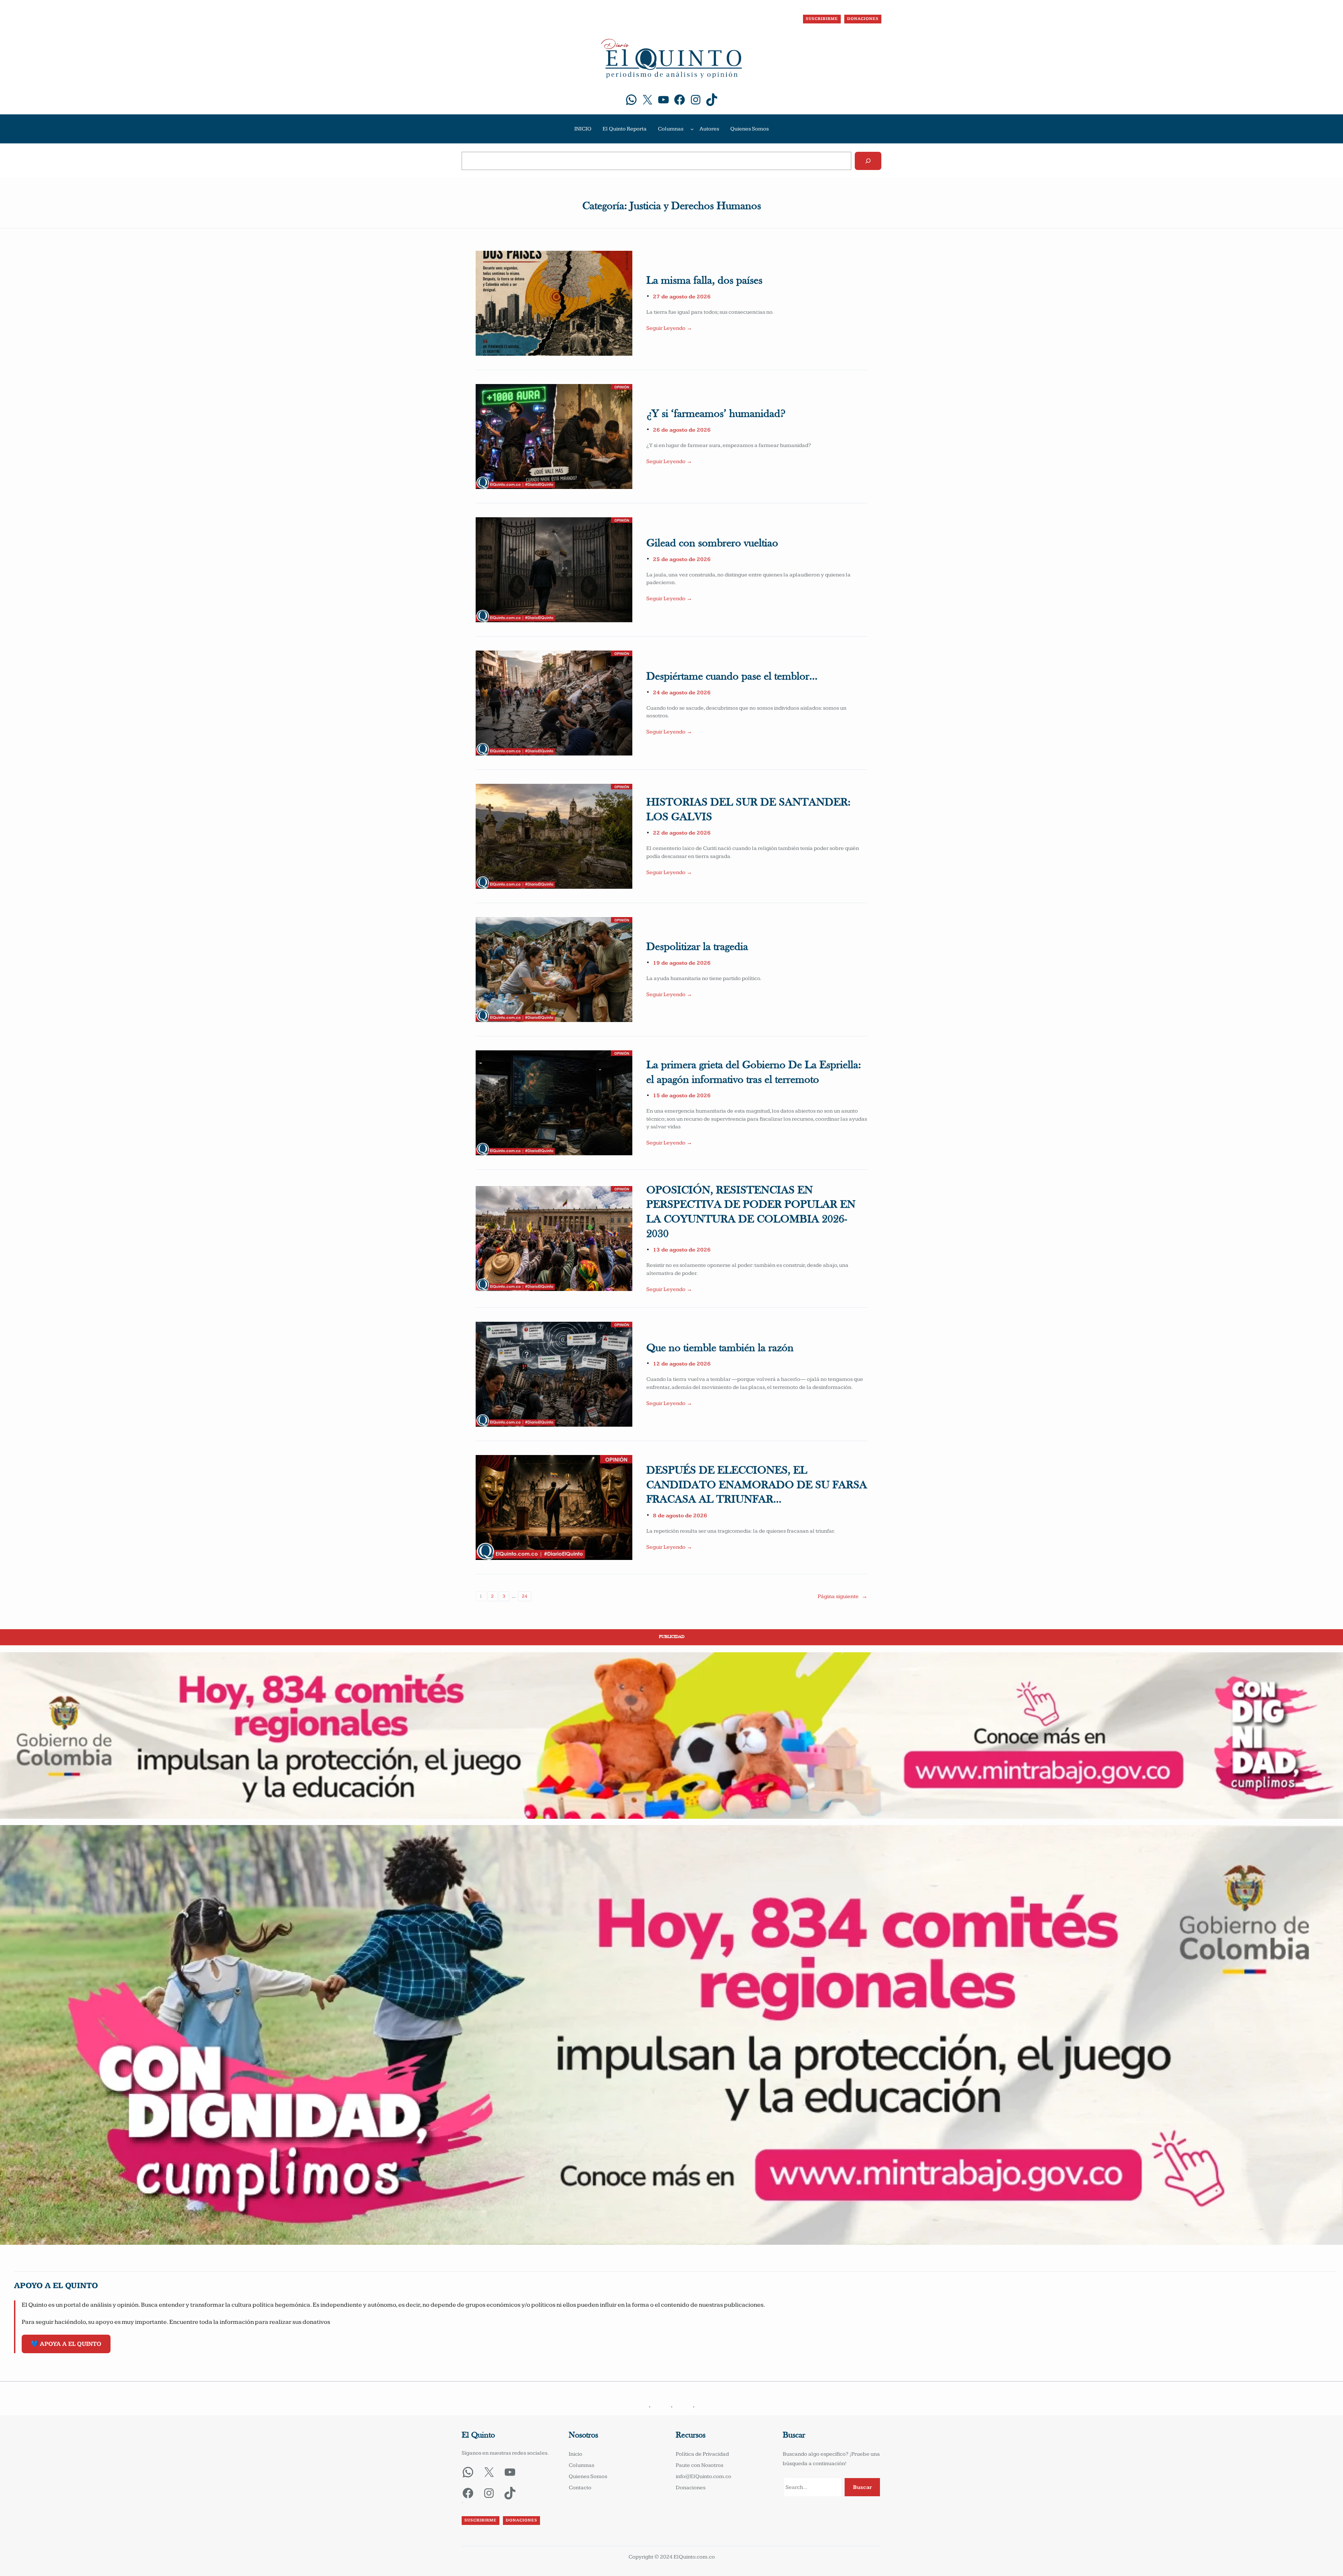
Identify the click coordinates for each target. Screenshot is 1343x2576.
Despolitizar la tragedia (697, 947)
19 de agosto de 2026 (682, 963)
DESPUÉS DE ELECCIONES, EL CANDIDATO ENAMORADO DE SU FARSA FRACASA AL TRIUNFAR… (757, 1485)
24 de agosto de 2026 (682, 693)
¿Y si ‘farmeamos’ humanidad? (716, 414)
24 (525, 1596)
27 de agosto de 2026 (682, 297)
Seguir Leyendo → (669, 328)
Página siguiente (843, 1596)
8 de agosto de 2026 (680, 1516)
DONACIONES (863, 19)
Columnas (671, 129)
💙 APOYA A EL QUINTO (66, 2344)
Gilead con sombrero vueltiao (712, 544)
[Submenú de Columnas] (692, 129)
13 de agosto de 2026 (682, 1250)
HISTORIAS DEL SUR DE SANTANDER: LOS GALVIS (748, 810)
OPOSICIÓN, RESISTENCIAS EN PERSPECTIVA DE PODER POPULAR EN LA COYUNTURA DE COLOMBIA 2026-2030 (751, 1212)
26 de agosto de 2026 (682, 430)
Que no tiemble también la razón (720, 1348)
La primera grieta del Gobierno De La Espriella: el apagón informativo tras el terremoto (754, 1073)
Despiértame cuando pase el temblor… (732, 677)
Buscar (862, 2487)
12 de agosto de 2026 (682, 1364)
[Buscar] (868, 161)
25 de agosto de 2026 (682, 559)
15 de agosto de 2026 (682, 1096)
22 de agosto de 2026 (682, 833)
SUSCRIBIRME (822, 19)
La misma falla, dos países (704, 281)
